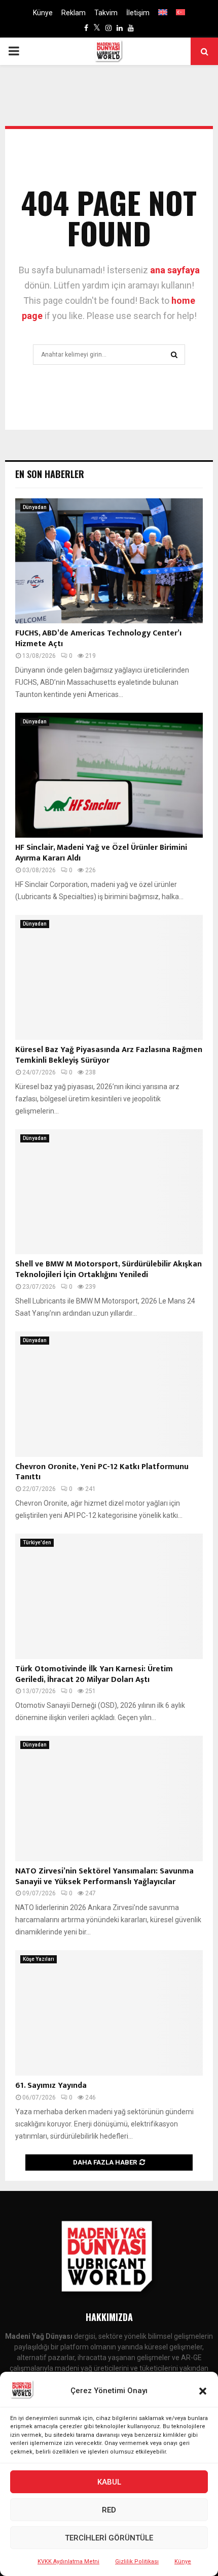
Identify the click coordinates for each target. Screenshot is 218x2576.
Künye (183, 2562)
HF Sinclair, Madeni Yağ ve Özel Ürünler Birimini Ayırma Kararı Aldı (101, 853)
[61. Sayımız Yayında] (109, 2013)
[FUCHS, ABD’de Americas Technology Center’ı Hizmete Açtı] (109, 561)
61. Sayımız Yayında (51, 2086)
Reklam (74, 13)
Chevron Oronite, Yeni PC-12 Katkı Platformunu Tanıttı (102, 1472)
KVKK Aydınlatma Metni (68, 2562)
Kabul (109, 2482)
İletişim (138, 13)
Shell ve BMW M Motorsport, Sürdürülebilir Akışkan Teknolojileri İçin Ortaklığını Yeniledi (108, 1269)
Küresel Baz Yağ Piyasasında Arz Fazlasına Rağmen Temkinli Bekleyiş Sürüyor (109, 1055)
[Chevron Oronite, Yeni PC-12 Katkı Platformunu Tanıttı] (109, 1394)
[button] (203, 2391)
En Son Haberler (50, 474)
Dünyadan (35, 507)
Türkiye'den (37, 1543)
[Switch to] (163, 13)
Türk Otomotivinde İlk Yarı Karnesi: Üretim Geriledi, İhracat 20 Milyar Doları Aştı (94, 1674)
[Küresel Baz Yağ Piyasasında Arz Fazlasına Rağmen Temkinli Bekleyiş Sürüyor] (109, 978)
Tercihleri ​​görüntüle (109, 2538)
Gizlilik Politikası (137, 2562)
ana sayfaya (175, 270)
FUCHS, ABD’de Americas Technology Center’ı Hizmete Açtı (98, 639)
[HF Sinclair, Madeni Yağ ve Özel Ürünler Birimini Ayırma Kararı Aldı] (109, 775)
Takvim (106, 13)
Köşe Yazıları (39, 1959)
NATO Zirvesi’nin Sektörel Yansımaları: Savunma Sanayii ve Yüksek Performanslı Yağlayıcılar (104, 1877)
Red (109, 2510)
